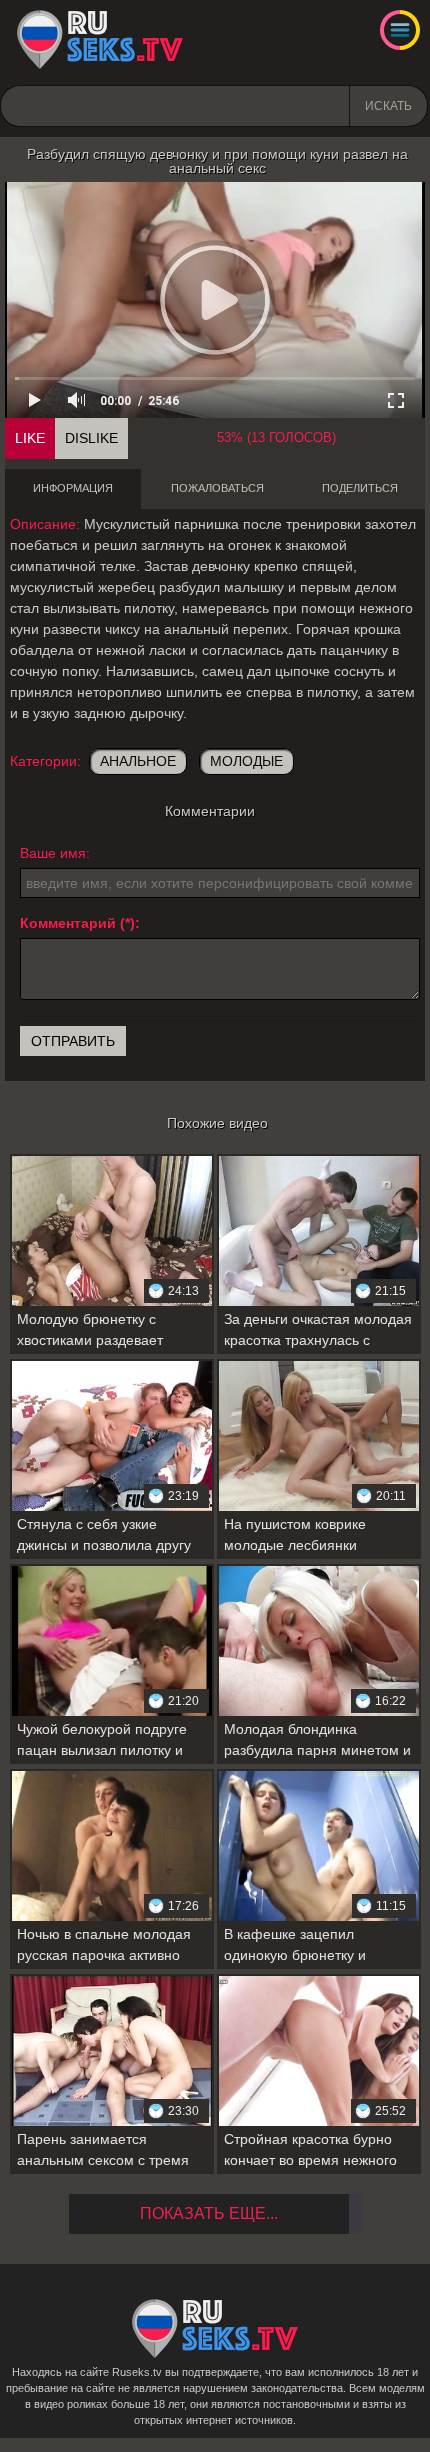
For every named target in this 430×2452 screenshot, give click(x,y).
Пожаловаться (217, 488)
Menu (400, 30)
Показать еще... (209, 2213)
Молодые (246, 761)
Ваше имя (53, 853)
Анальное (138, 761)
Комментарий (68, 923)
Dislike (91, 438)
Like (30, 438)
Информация (73, 488)
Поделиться (360, 488)
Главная (100, 40)
